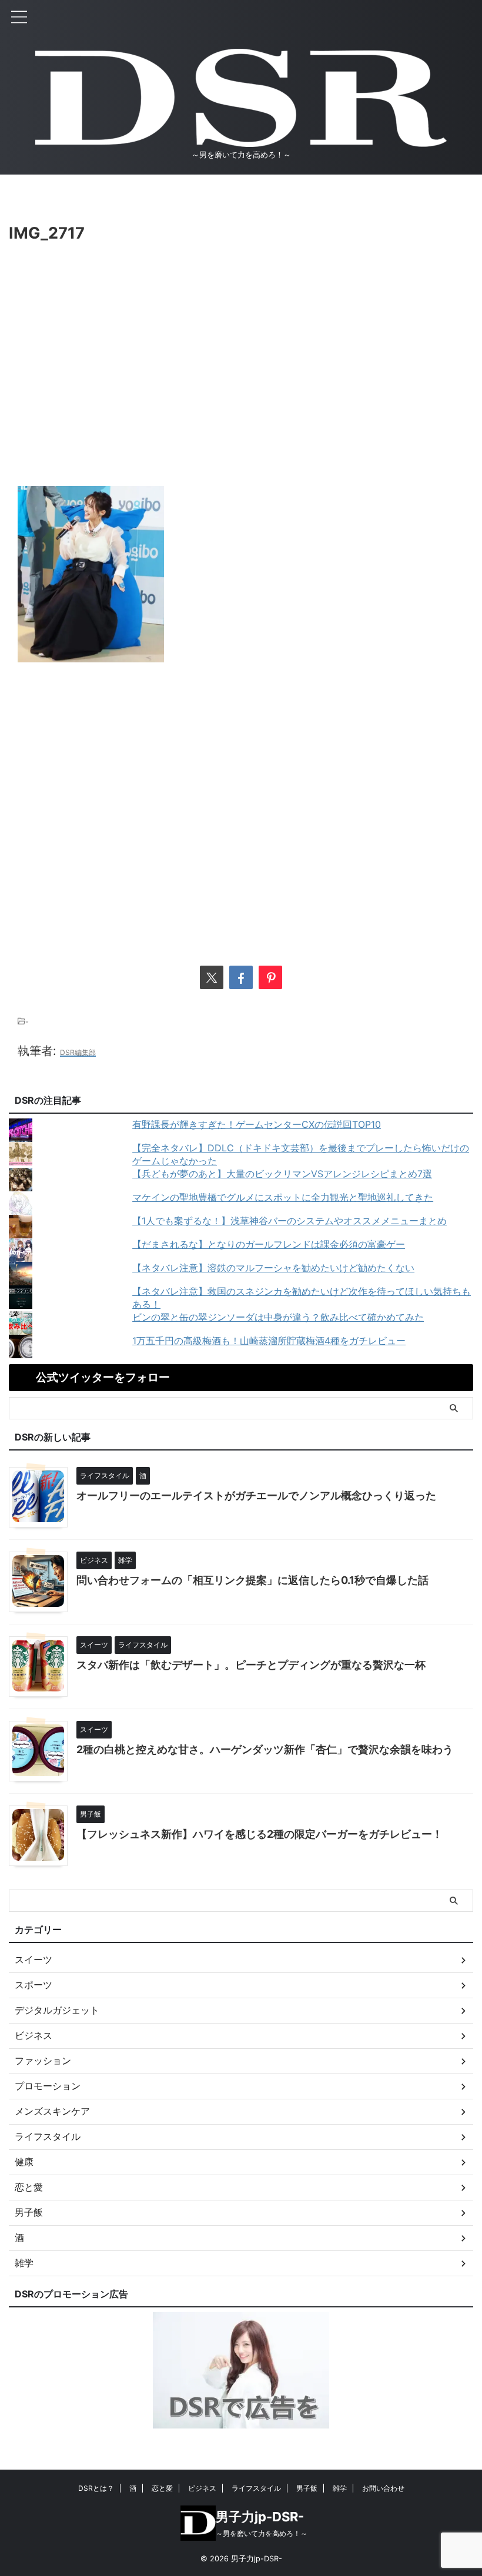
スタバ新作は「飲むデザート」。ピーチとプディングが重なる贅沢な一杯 (251, 1665)
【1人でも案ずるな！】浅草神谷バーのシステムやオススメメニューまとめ (289, 1221)
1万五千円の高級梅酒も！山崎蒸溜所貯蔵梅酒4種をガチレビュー (269, 1341)
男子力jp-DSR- (260, 2517)
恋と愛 (162, 2488)
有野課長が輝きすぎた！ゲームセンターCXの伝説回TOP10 (257, 1124)
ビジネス (202, 2488)
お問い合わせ (383, 2488)
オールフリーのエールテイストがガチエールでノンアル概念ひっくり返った (256, 1495)
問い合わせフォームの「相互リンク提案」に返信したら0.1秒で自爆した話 (252, 1580)
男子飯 (307, 2488)
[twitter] (212, 977)
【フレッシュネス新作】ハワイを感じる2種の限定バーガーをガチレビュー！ (260, 1834)
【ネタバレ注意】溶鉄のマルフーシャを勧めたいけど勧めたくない (273, 1268)
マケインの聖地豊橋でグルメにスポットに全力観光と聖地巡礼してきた (283, 1197)
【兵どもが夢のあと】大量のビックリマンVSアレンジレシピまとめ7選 (282, 1174)
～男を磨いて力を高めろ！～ (262, 2533)
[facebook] (241, 977)
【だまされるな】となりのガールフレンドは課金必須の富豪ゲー (269, 1244)
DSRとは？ (96, 2488)
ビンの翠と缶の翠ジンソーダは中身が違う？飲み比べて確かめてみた (278, 1317)
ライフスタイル (256, 2488)
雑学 (340, 2488)
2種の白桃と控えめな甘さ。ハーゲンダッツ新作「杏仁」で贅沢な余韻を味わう (265, 1749)
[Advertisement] (241, 386)
